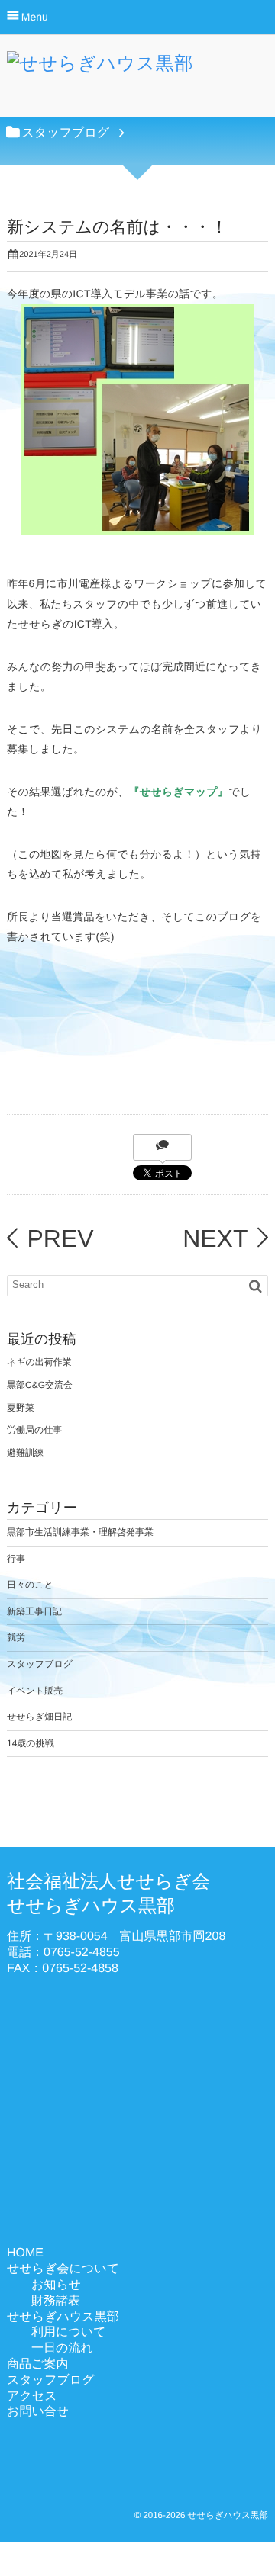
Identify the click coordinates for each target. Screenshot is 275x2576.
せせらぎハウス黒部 (63, 2317)
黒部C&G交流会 (40, 1385)
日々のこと (30, 1585)
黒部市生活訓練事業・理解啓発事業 (80, 1532)
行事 (16, 1559)
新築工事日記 (34, 1611)
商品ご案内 (37, 2364)
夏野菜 (21, 1408)
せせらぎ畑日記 (39, 1717)
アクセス (32, 2396)
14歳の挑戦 (31, 1743)
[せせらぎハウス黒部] (100, 68)
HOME (25, 2253)
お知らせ (56, 2285)
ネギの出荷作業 (39, 1362)
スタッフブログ (40, 1664)
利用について (69, 2332)
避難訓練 (25, 1453)
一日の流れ (62, 2348)
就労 (16, 1637)
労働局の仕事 (34, 1430)
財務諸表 (56, 2301)
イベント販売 (35, 1691)
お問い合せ (38, 2412)
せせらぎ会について (63, 2269)
